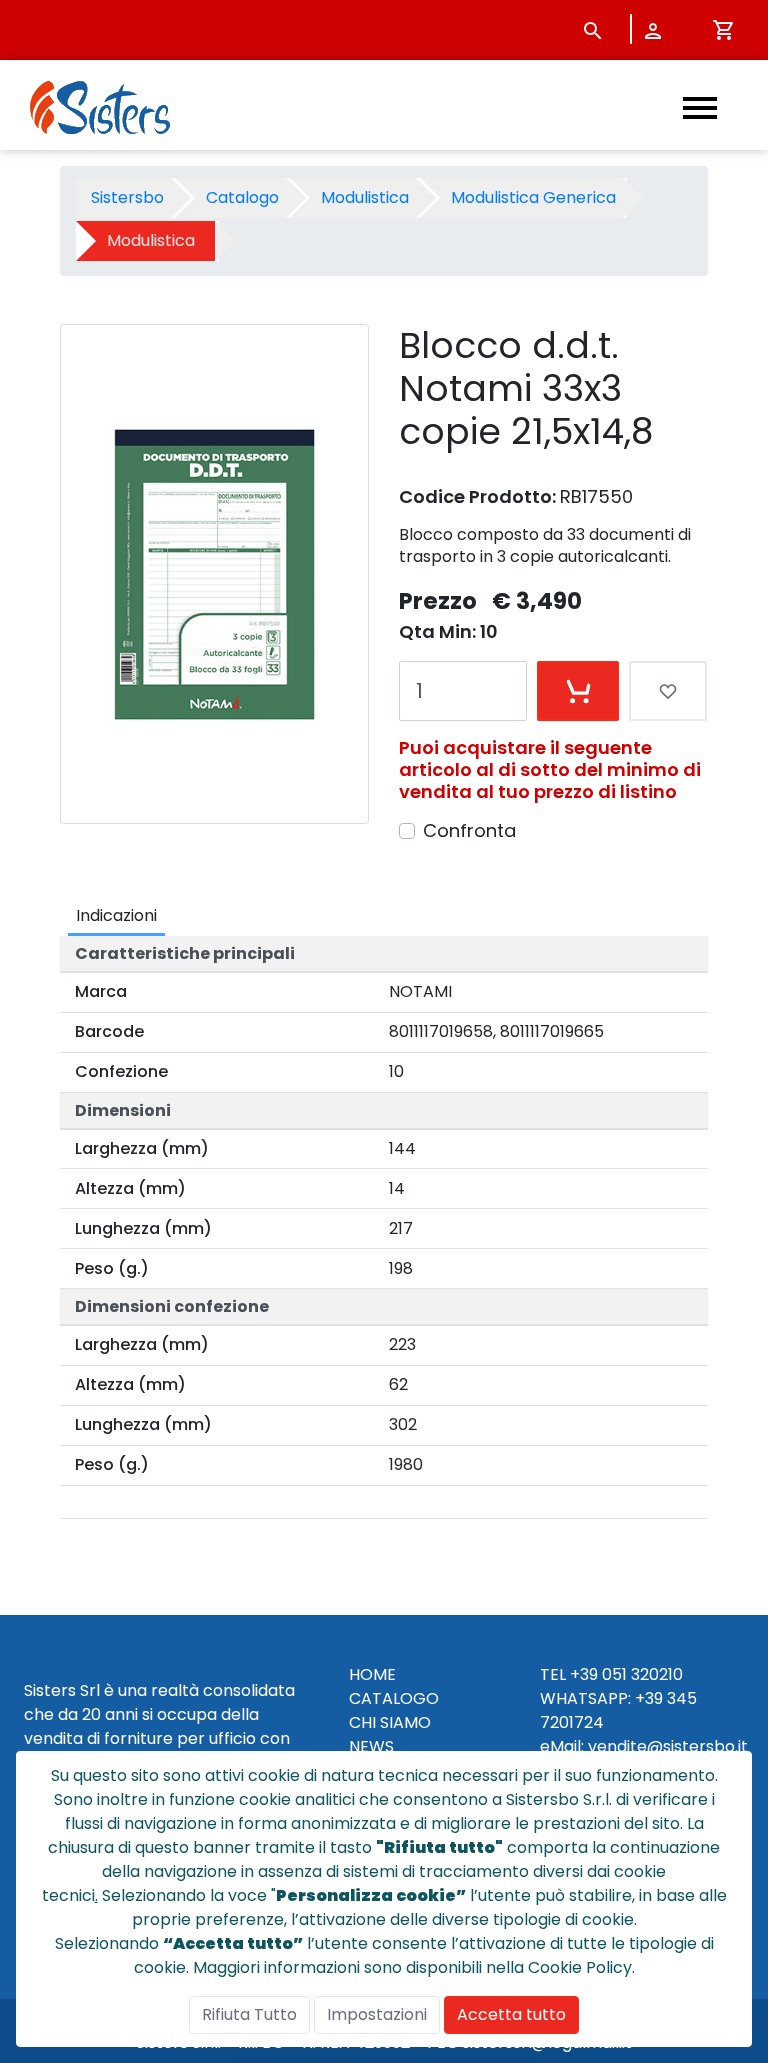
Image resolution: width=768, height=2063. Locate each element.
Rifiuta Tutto (249, 2014)
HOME (372, 1674)
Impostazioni (377, 2014)
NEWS (371, 1746)
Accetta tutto (511, 2014)
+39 (649, 1698)
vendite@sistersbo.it (668, 1746)
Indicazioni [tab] (116, 915)
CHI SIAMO (390, 1722)
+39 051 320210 (626, 1674)
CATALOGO (394, 1698)
